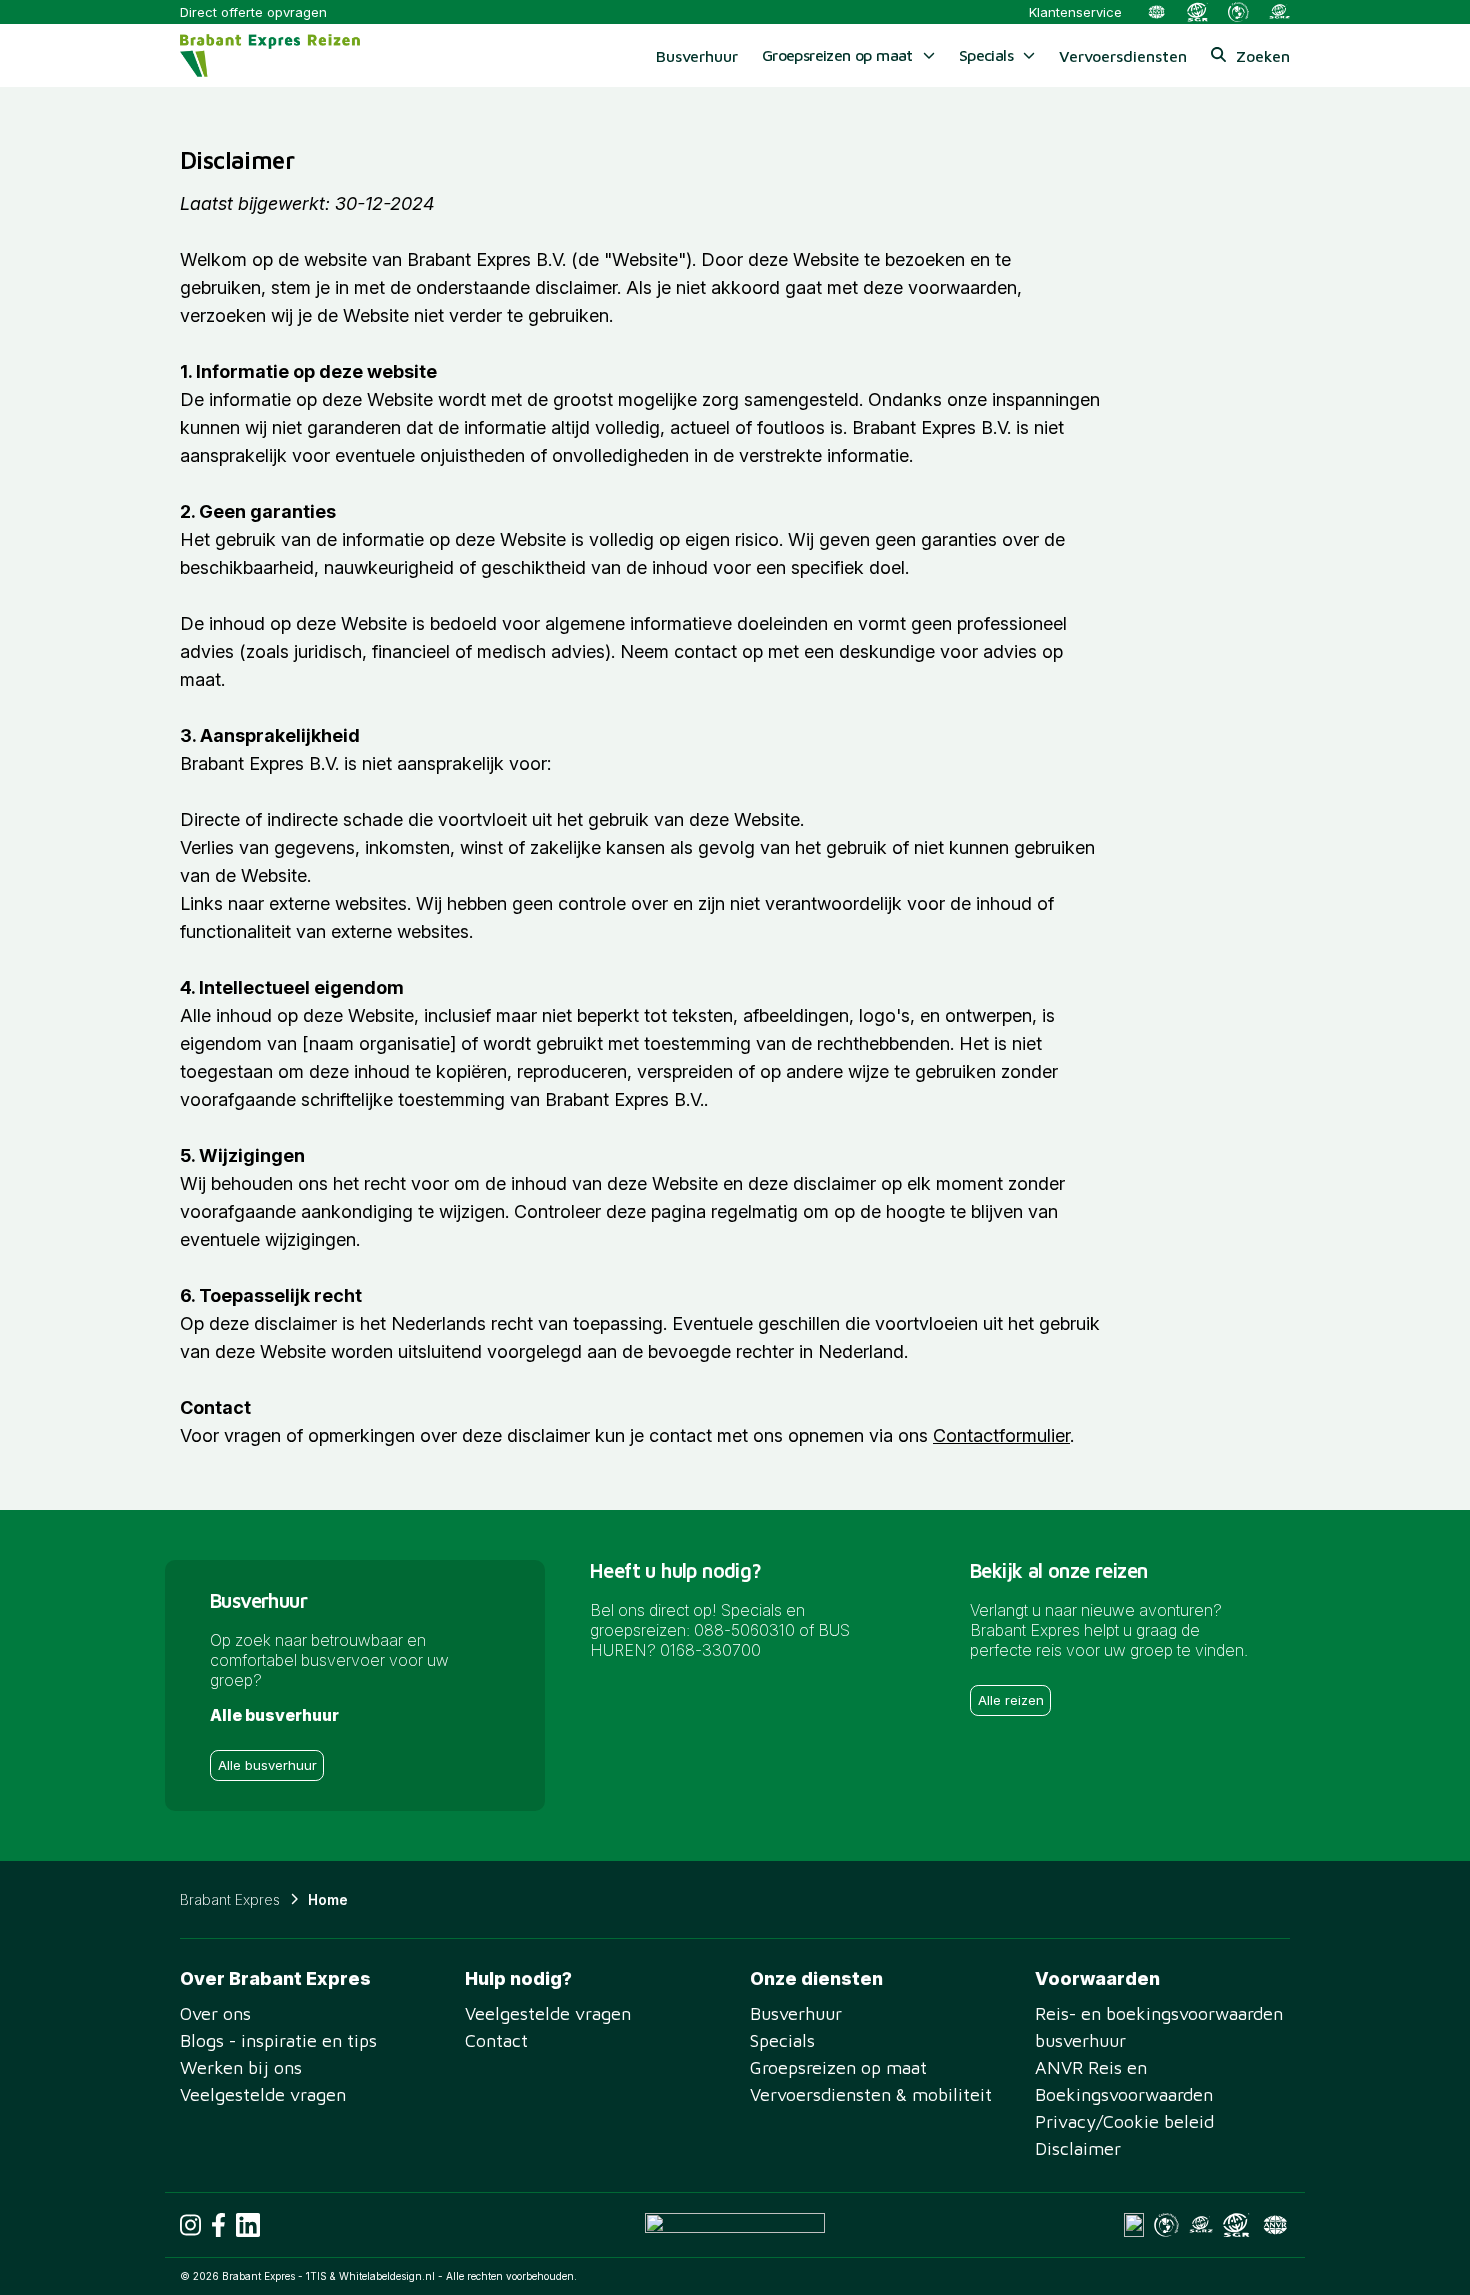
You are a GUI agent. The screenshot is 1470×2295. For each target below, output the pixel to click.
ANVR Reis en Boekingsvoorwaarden (1124, 2081)
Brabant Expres (230, 1899)
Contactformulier (1001, 1435)
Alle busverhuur (267, 1765)
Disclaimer (1078, 2148)
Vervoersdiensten (1123, 56)
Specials (782, 2040)
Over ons (215, 2013)
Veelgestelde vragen (263, 2094)
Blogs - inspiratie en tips (278, 2040)
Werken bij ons (241, 2067)
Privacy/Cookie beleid (1124, 2121)
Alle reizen (1011, 1700)
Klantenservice (1075, 12)
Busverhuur (697, 56)
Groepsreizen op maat (838, 2067)
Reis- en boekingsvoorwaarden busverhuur (1159, 2027)
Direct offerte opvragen (253, 12)
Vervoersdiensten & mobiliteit (871, 2094)
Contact (496, 2040)
